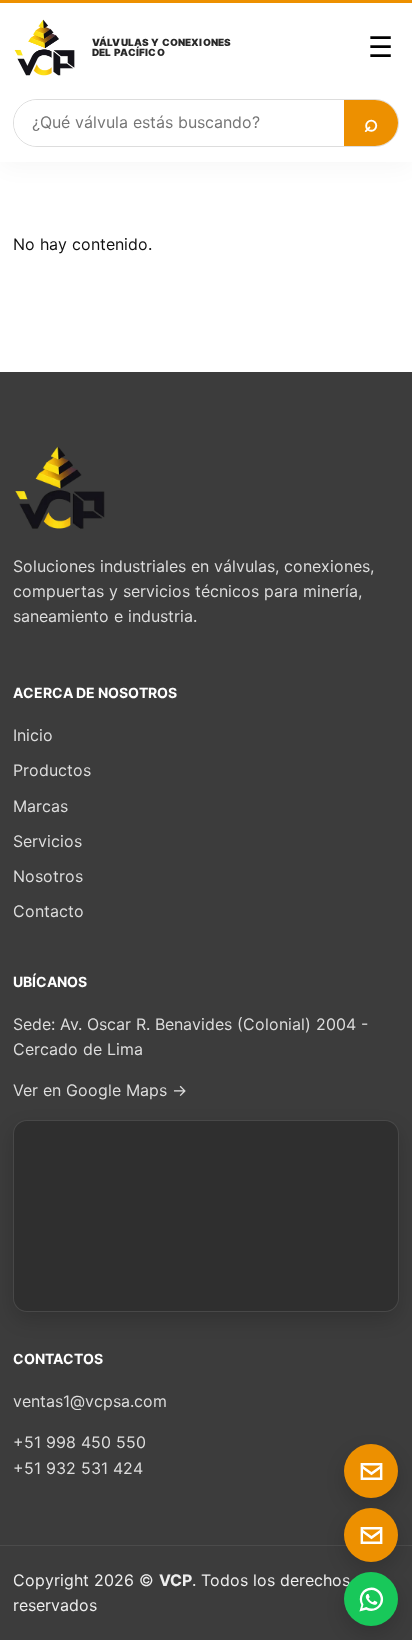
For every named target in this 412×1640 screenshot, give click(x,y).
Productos (52, 770)
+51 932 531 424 (78, 1468)
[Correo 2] (371, 1535)
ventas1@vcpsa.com (90, 1401)
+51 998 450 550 (79, 1442)
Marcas (40, 806)
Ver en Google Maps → (100, 1090)
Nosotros (48, 876)
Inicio (33, 735)
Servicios (47, 841)
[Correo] (371, 1471)
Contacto (48, 911)
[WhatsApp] (371, 1599)
